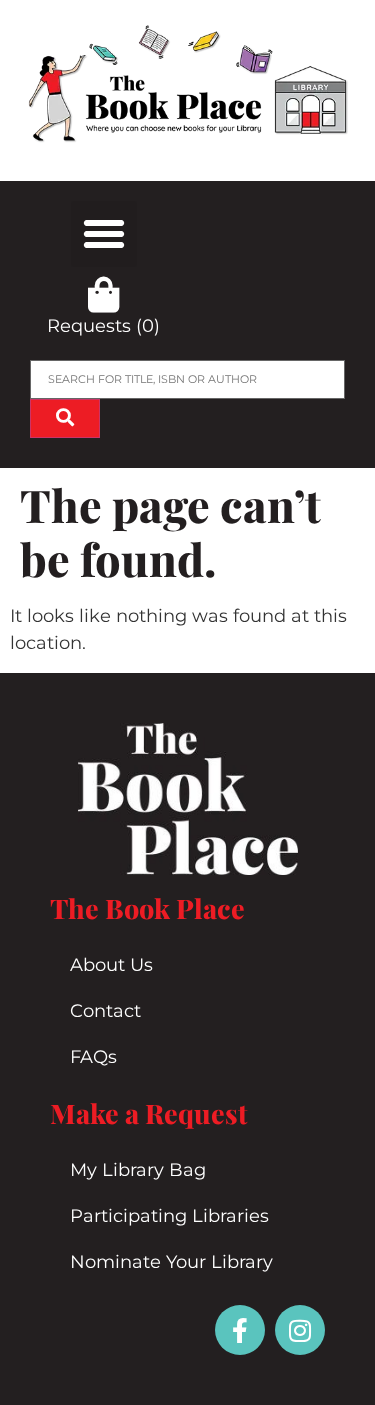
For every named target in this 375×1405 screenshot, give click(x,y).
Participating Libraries (169, 1216)
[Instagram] (300, 1330)
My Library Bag (138, 1170)
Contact (105, 1011)
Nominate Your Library (171, 1262)
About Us (111, 965)
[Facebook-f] (240, 1330)
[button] (104, 234)
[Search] (65, 418)
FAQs (93, 1057)
